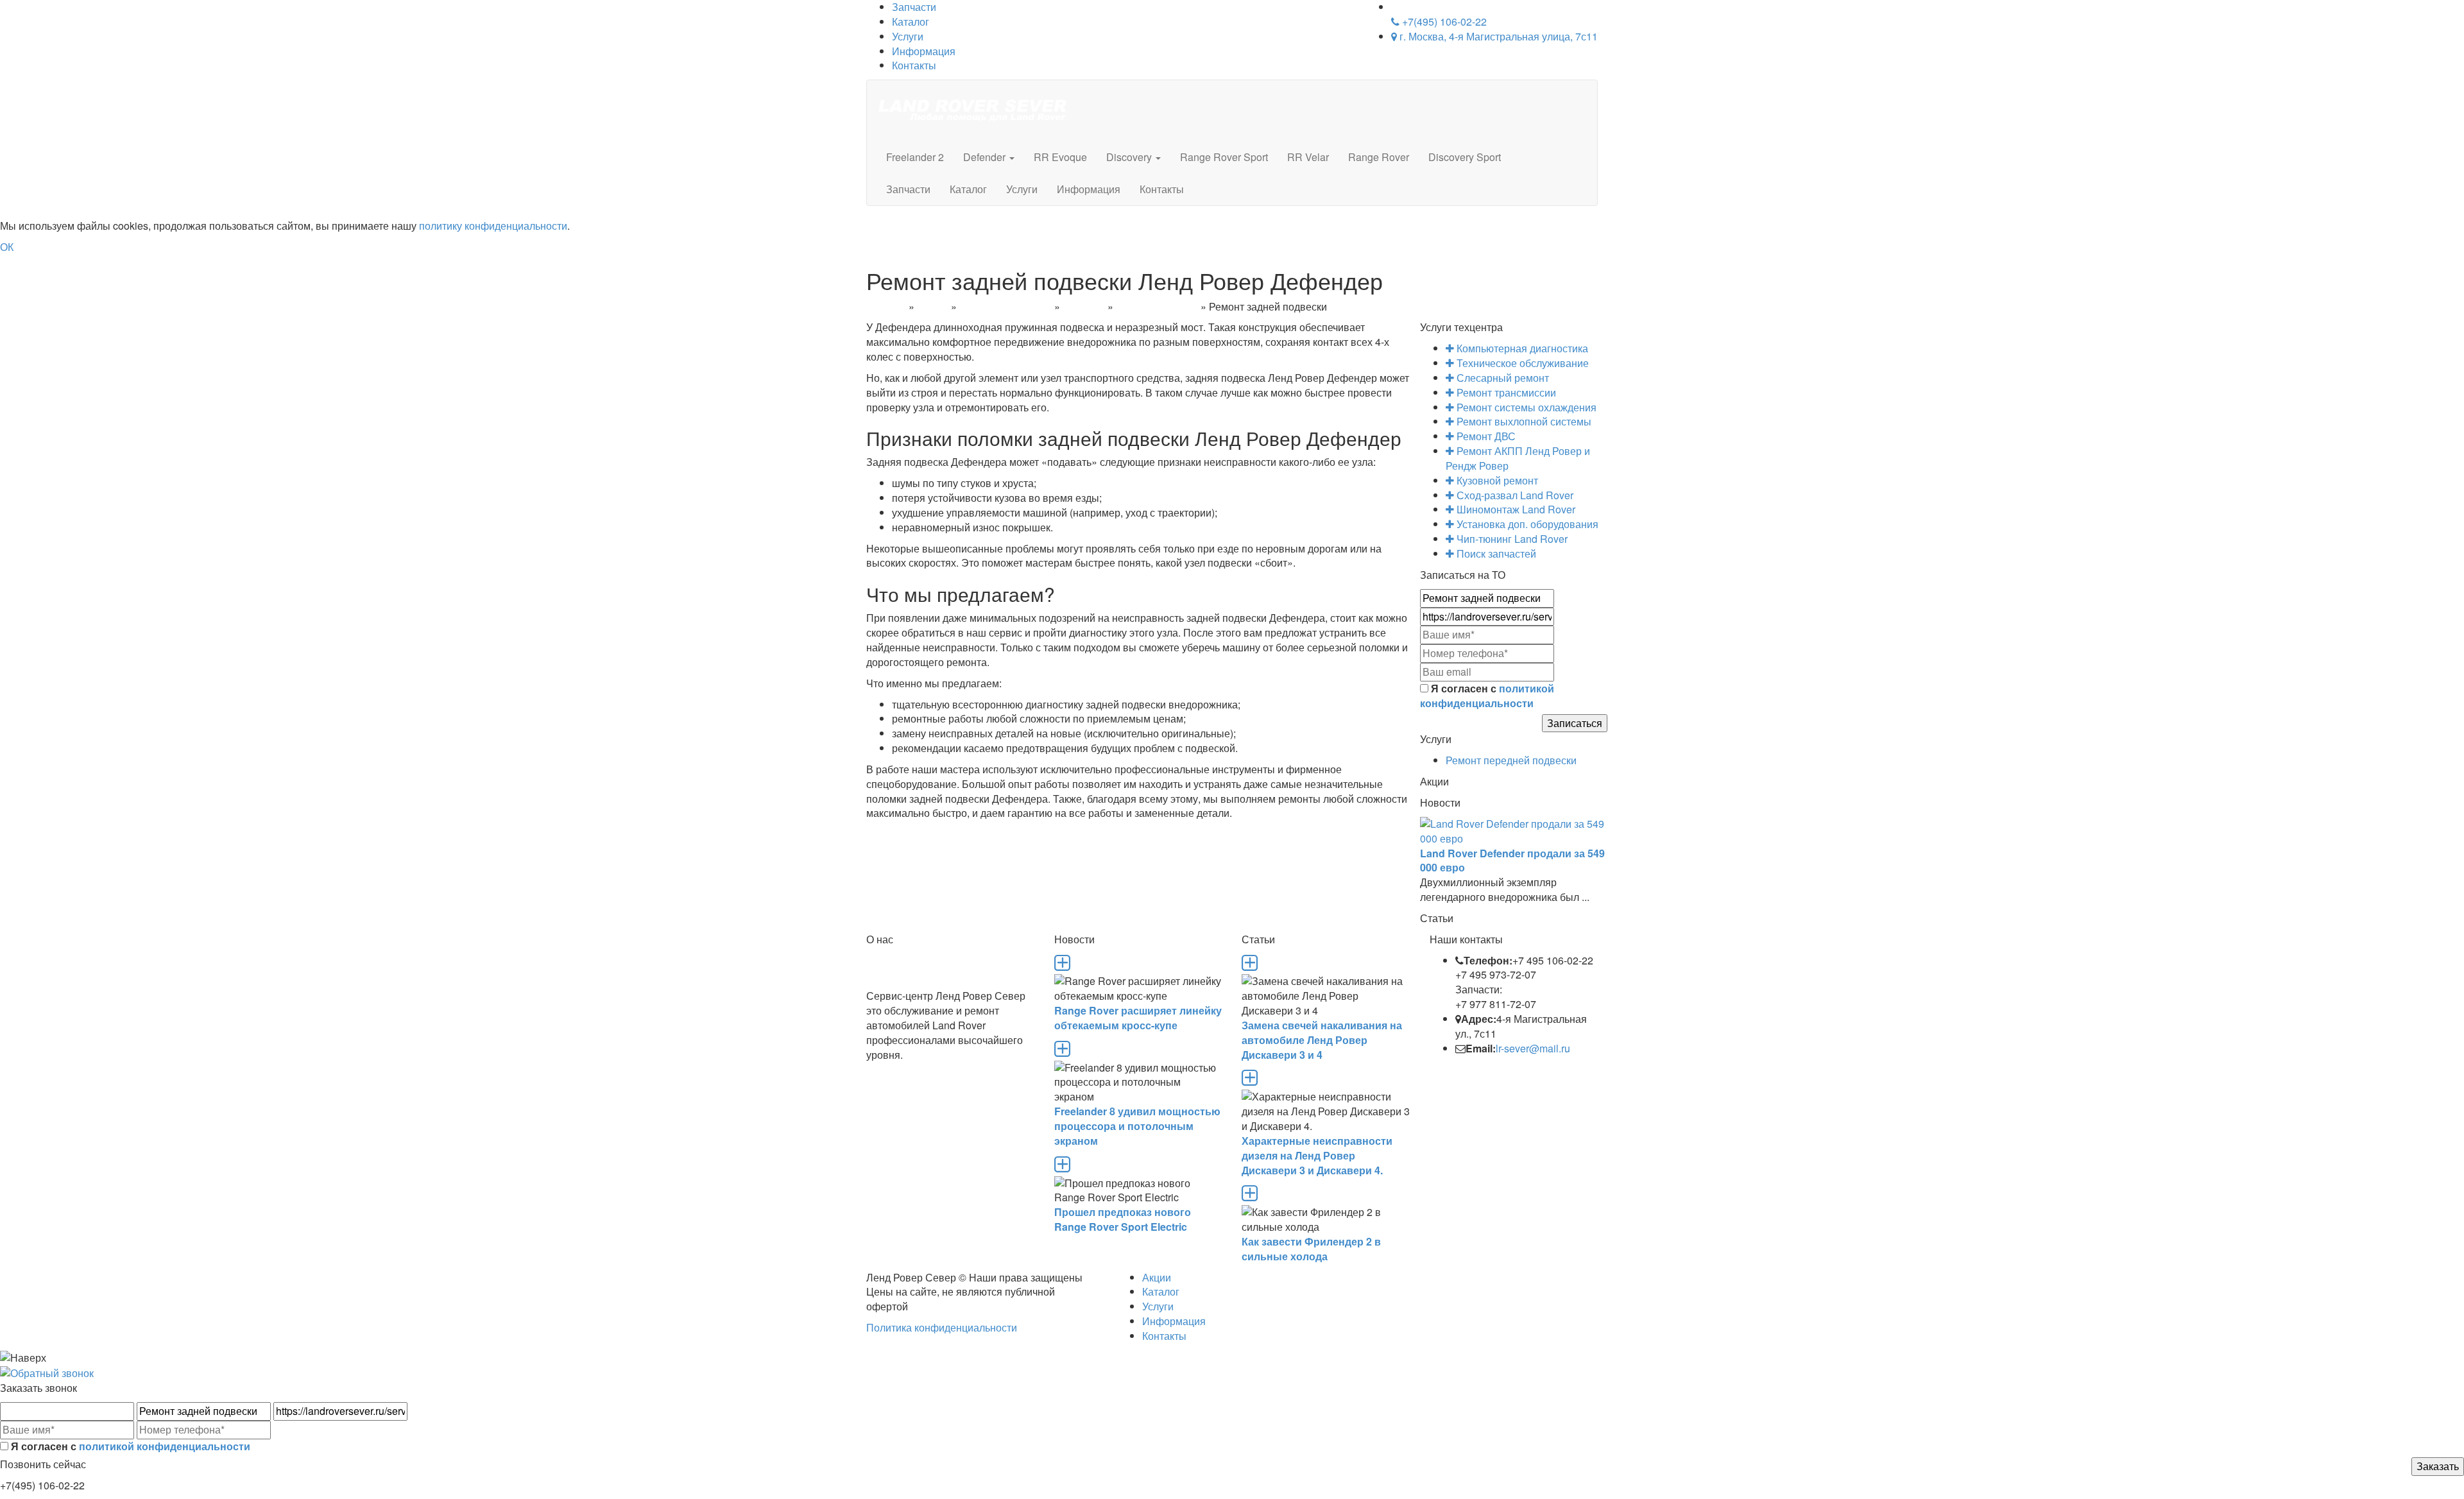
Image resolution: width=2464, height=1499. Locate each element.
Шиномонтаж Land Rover (1515, 509)
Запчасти (908, 189)
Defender (986, 157)
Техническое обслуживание (1521, 363)
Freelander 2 (915, 157)
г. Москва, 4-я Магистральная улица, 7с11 (1497, 36)
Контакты (914, 65)
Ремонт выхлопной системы (1523, 421)
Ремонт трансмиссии (1505, 392)
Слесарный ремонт (1005, 306)
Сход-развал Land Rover (1514, 495)
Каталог (911, 21)
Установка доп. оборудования (1526, 524)
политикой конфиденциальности (1487, 696)
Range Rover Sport (1224, 157)
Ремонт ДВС (1485, 436)
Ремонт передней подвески (1511, 760)
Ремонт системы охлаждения (1525, 407)
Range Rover (1379, 157)
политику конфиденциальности (493, 226)
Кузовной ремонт (1496, 480)
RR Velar (1308, 157)
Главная (886, 306)
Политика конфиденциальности (942, 1327)
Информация (924, 51)
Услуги (908, 36)
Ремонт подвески (1157, 306)
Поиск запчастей (1495, 553)
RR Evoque (1060, 157)
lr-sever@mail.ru (1533, 1048)
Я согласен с (1487, 696)
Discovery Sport (1465, 157)
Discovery (1130, 157)
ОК (7, 247)
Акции (1157, 1277)
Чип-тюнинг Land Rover (1511, 539)
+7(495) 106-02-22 (1443, 21)
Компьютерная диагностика (1521, 348)
